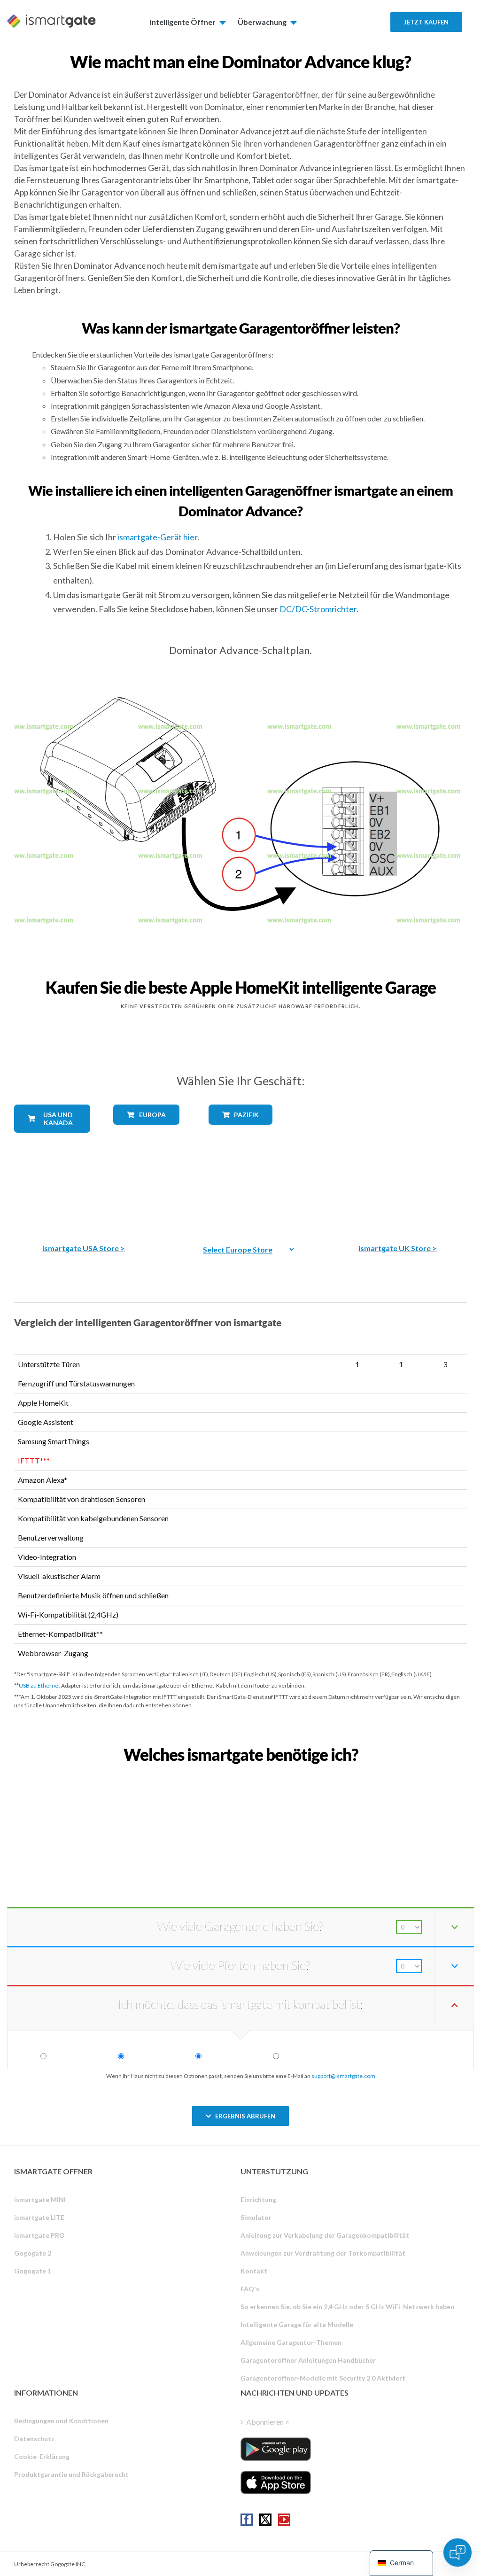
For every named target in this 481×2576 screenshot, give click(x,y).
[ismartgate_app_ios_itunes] (276, 2483)
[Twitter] (265, 2520)
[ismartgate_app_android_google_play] (276, 2449)
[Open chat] (458, 2553)
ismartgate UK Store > (398, 1248)
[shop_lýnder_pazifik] (240, 1132)
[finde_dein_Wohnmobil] (240, 1775)
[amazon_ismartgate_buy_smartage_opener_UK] (397, 1200)
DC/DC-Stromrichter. (319, 609)
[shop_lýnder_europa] (146, 1132)
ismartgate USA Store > (84, 1248)
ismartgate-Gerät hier (157, 537)
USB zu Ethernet (39, 1685)
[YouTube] (284, 2520)
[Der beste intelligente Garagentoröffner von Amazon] (84, 1200)
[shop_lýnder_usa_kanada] (52, 1140)
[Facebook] (247, 2520)
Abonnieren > (268, 2422)
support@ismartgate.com (343, 2076)
